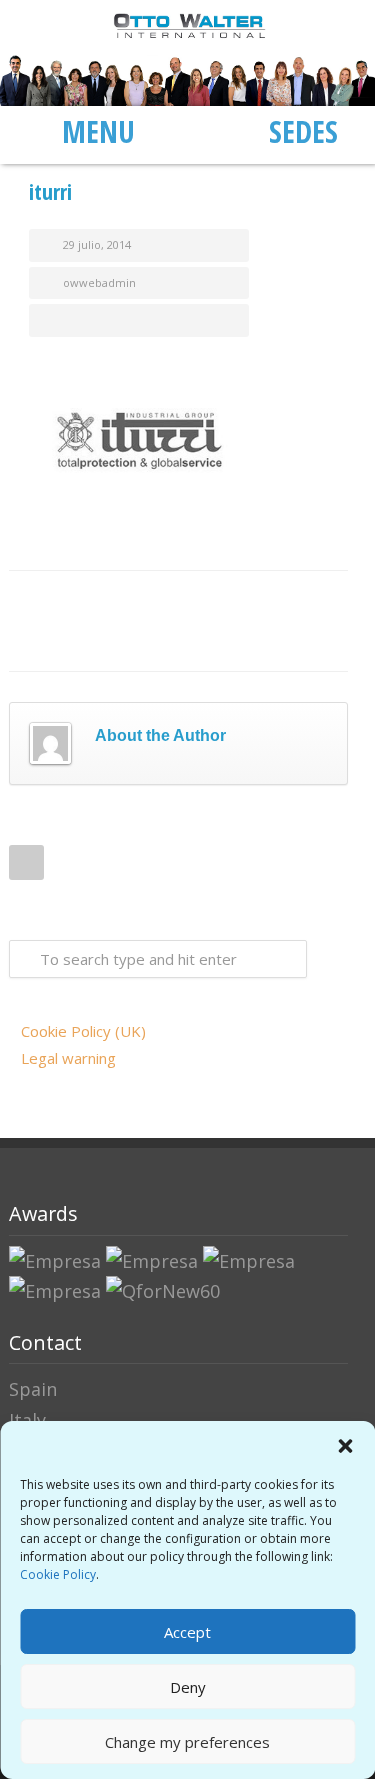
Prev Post (26, 862)
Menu (98, 131)
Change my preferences (187, 1742)
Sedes (303, 131)
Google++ (299, 601)
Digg (219, 601)
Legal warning (68, 1058)
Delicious (259, 601)
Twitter (99, 601)
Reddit (179, 601)
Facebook (59, 601)
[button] (345, 1446)
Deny (188, 1687)
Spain (33, 1389)
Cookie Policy (58, 1574)
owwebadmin (99, 282)
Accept (187, 1632)
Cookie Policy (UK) (83, 1031)
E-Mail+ (59, 641)
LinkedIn (139, 601)
